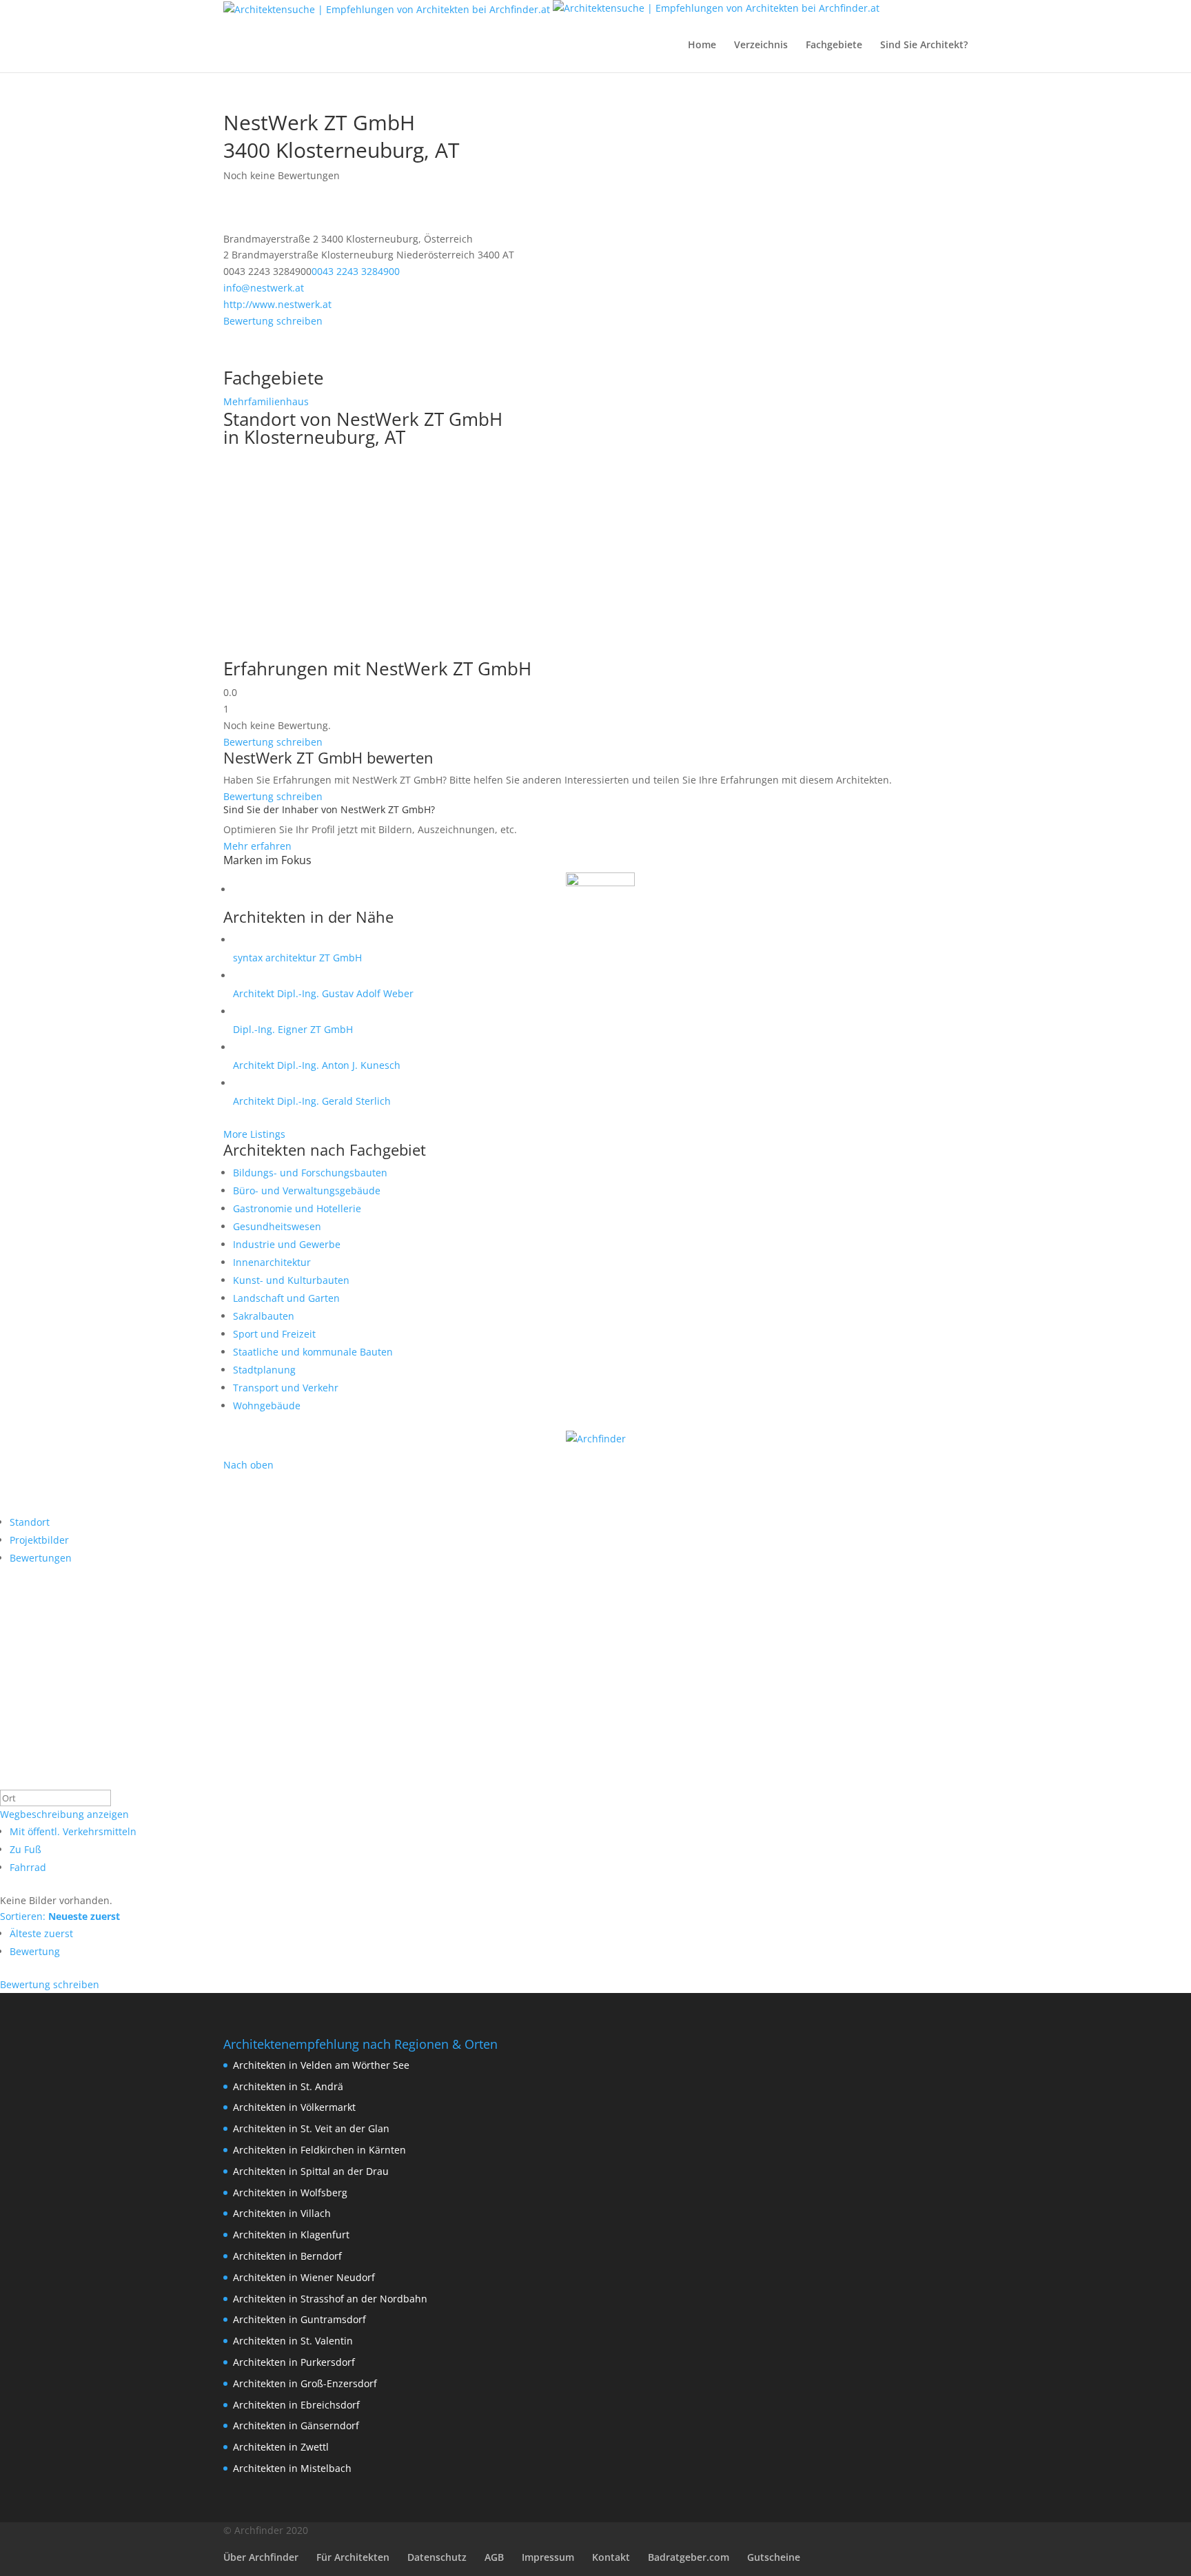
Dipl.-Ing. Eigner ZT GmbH (293, 1029)
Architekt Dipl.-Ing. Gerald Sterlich (312, 1101)
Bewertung (35, 1951)
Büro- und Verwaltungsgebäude (307, 1190)
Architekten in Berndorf (287, 2256)
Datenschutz (437, 2557)
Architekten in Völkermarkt (294, 2107)
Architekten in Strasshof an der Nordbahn (330, 2299)
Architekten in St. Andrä (288, 2086)
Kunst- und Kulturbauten (291, 1280)
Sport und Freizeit (274, 1334)
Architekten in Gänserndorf (296, 2425)
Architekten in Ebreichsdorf (296, 2405)
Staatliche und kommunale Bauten (313, 1352)
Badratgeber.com (689, 2557)
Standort (30, 1522)
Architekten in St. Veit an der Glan (311, 2128)
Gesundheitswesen (277, 1226)
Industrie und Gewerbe (287, 1244)
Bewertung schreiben (273, 321)
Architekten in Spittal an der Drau (311, 2171)
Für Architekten (353, 2557)
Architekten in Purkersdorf (294, 2362)
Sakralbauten (264, 1316)
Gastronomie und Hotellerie (297, 1208)
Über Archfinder (261, 2557)
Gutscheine (774, 2557)
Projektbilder (39, 1540)
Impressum (548, 2557)
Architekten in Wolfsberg (290, 2192)
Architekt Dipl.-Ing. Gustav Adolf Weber (323, 993)
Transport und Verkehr (286, 1388)
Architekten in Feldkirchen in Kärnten (319, 2150)
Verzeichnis (761, 45)
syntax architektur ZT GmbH (297, 958)
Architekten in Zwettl (281, 2447)
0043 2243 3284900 (356, 271)
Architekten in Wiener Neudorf (304, 2277)
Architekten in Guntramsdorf (299, 2319)
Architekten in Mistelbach (292, 2468)
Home (702, 45)
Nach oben (248, 1465)
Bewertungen (41, 1558)
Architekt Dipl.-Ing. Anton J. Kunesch (317, 1065)
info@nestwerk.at (264, 288)
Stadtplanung (264, 1370)
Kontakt (611, 2557)
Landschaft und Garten (286, 1298)
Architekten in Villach (282, 2213)
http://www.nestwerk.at (277, 304)
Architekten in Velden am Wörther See (321, 2065)
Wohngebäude (267, 1405)
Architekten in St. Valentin (293, 2341)
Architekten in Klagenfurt (291, 2235)
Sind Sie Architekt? (924, 45)
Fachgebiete (834, 45)
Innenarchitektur (272, 1262)
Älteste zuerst (41, 1933)
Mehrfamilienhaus (266, 401)
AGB (494, 2557)
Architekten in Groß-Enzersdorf (305, 2383)
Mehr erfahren (257, 846)
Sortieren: (60, 1916)
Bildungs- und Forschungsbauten (310, 1173)
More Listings (254, 1134)
